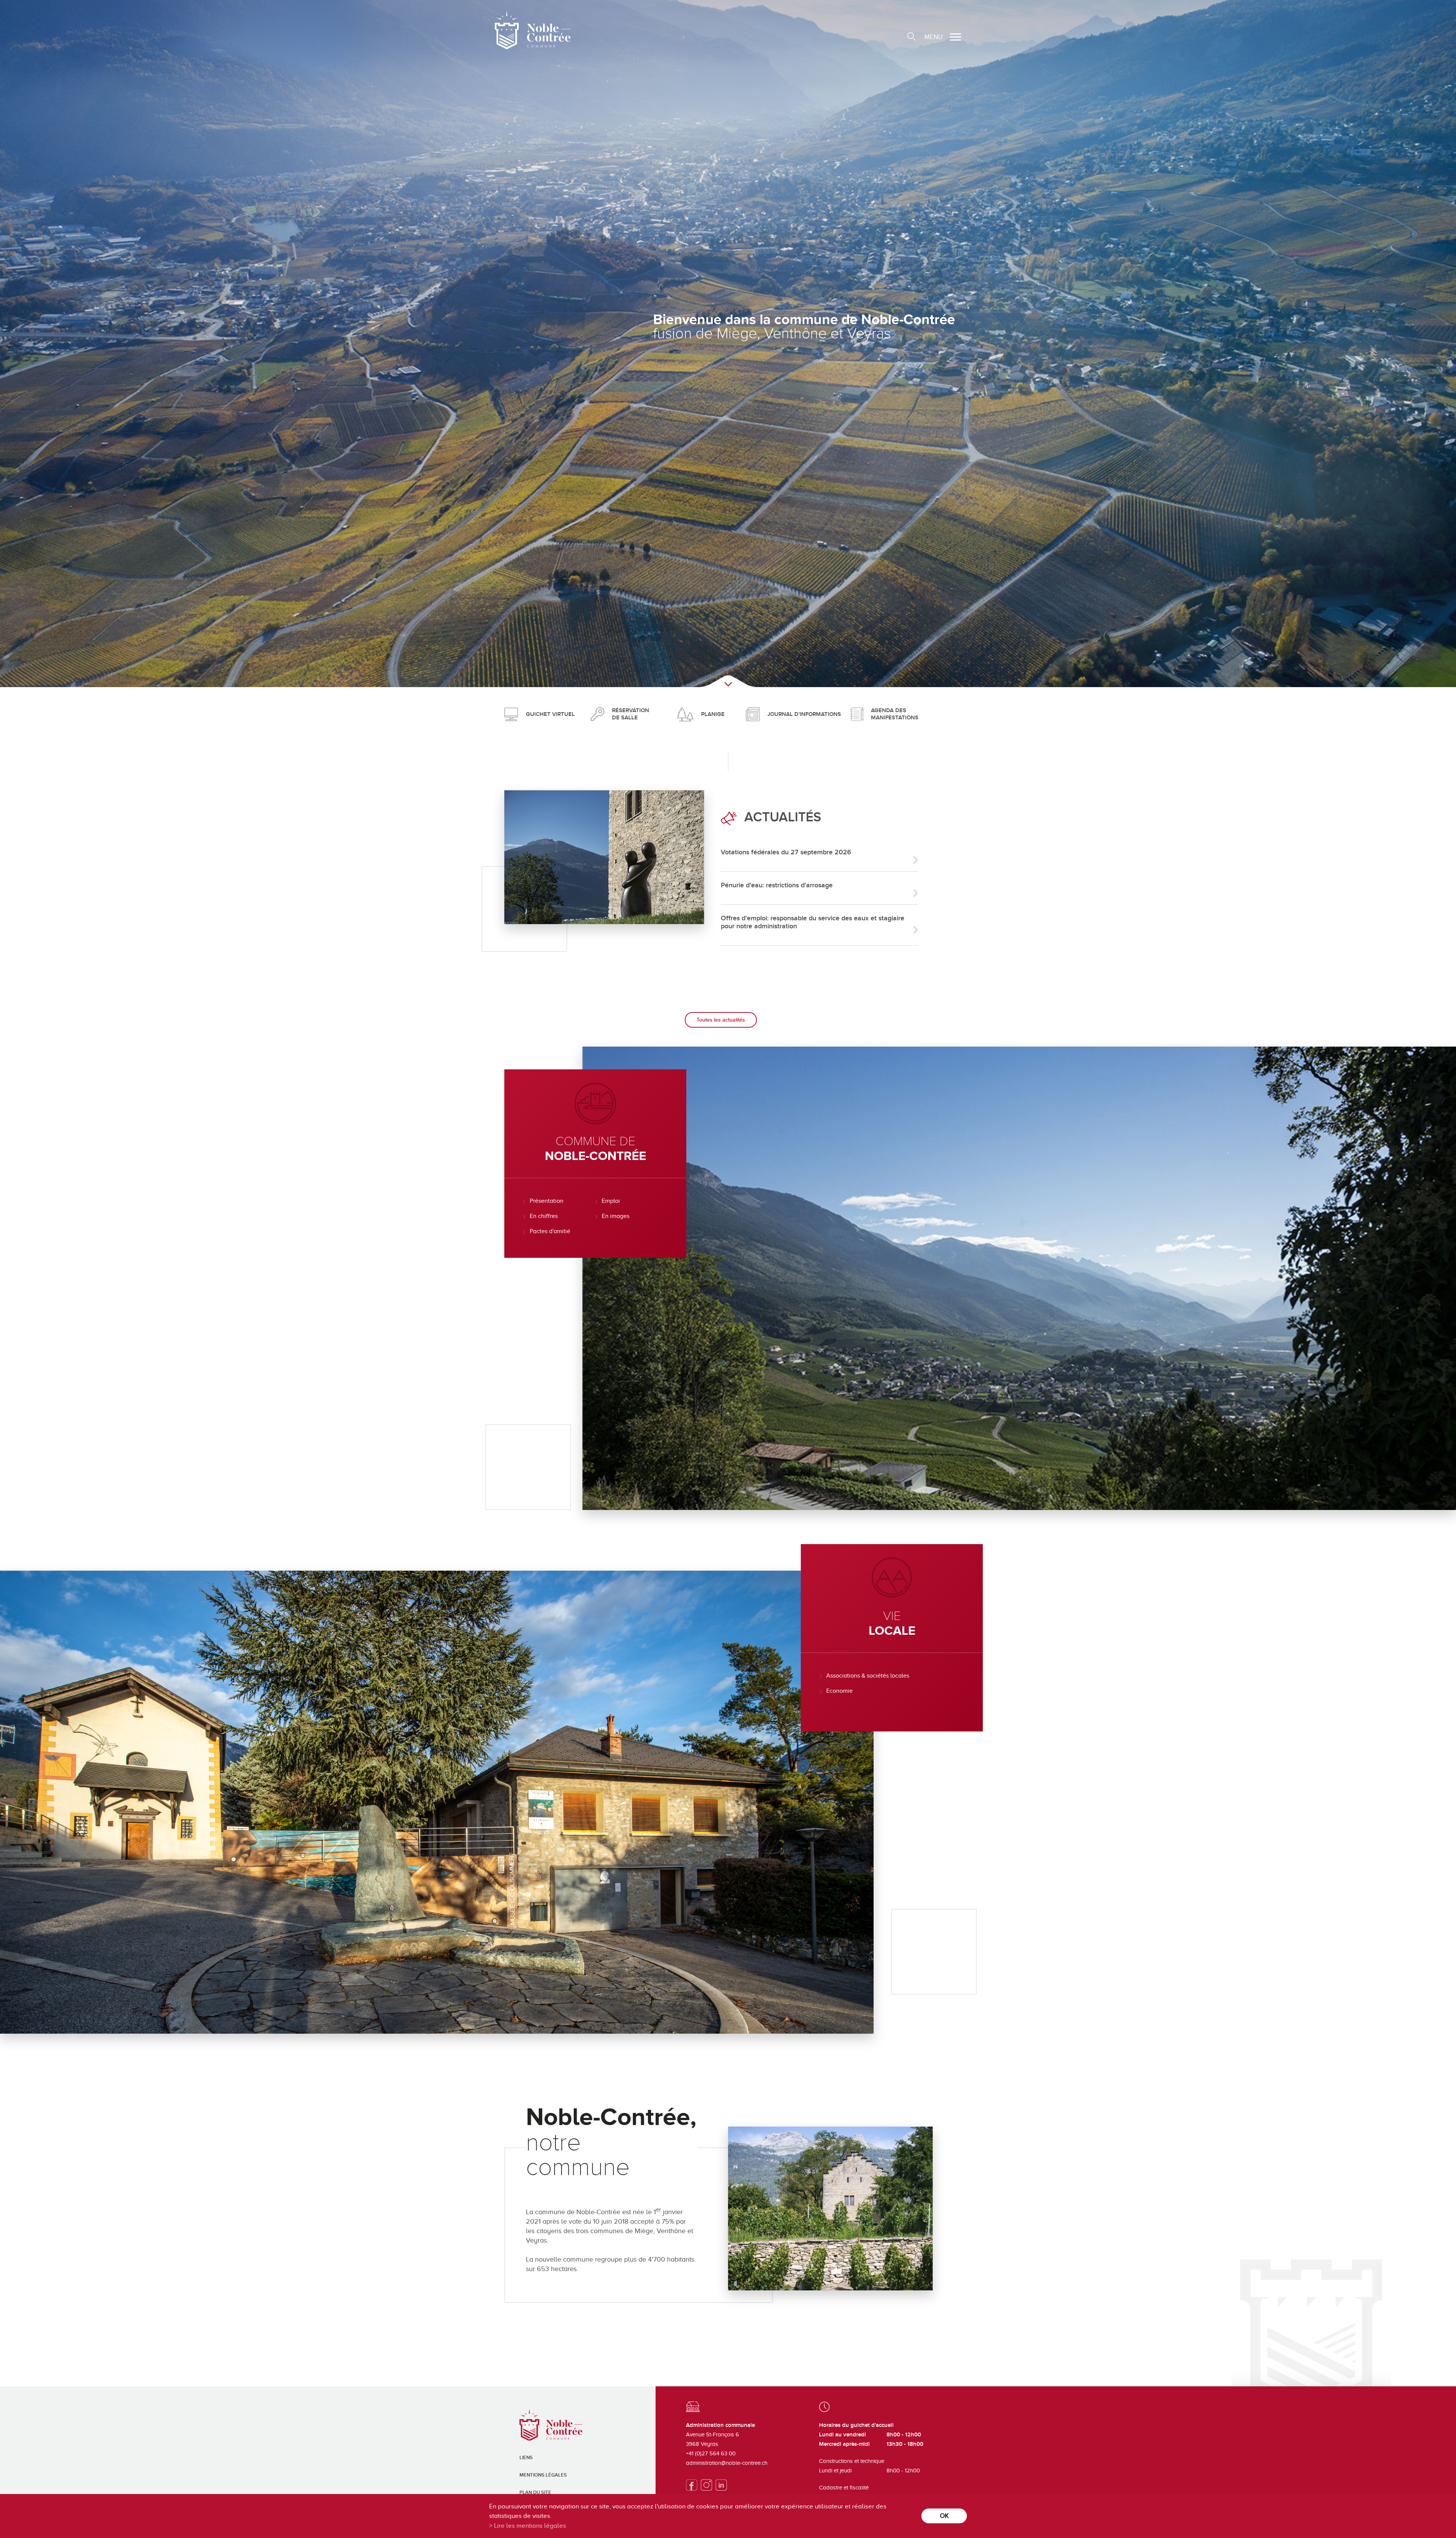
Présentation (547, 1201)
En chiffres (544, 1216)
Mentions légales (543, 2475)
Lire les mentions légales (530, 2526)
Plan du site (535, 2492)
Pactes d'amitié (550, 1231)
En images (616, 1216)
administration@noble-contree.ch (727, 2463)
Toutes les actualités (721, 1020)
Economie (839, 1691)
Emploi (611, 1201)
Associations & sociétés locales (868, 1676)
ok (944, 2516)
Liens (526, 2458)
